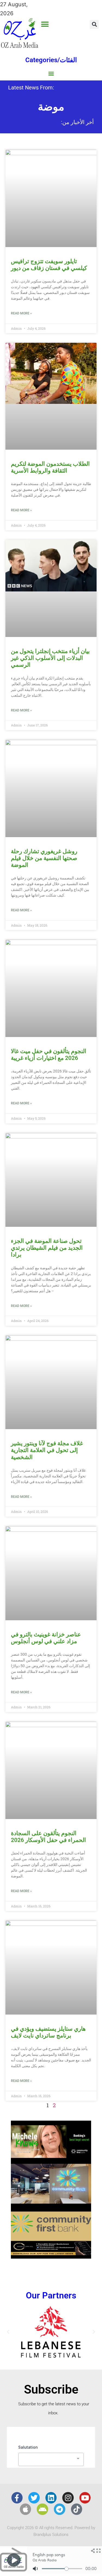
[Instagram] (68, 2498)
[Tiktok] (77, 2509)
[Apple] (26, 2509)
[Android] (42, 2509)
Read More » (21, 313)
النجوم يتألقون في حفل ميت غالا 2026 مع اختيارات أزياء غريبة (49, 1055)
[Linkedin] (51, 2498)
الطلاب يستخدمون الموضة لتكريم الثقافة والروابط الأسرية (50, 467)
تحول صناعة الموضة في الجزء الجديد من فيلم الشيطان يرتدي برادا (47, 1248)
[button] (45, 24)
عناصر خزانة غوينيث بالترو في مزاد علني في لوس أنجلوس (46, 1638)
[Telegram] (60, 2509)
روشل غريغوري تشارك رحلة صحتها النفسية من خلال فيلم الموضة (44, 858)
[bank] (51, 2257)
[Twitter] (34, 2498)
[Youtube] (85, 2498)
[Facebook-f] (17, 2498)
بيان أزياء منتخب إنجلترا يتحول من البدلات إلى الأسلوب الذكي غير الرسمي (50, 658)
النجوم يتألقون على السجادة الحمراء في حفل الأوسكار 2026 (48, 1837)
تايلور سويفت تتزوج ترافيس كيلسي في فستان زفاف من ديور (49, 265)
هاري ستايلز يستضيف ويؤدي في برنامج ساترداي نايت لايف (48, 2032)
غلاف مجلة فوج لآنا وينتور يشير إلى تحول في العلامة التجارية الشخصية (47, 1450)
